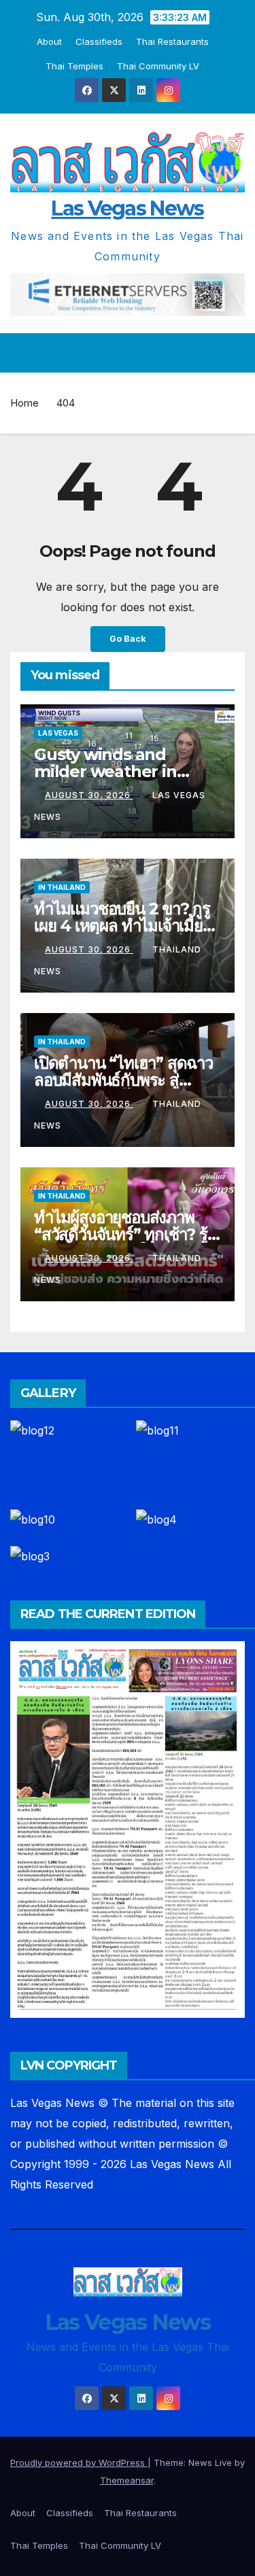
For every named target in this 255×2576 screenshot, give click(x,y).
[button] (209, 353)
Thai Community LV (158, 66)
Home (24, 403)
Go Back (128, 639)
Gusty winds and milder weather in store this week (105, 771)
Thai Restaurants (172, 41)
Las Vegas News (127, 208)
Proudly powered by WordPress (79, 2462)
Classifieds (99, 41)
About (49, 41)
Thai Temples (74, 66)
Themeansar (127, 2480)
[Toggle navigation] (234, 353)
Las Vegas (58, 733)
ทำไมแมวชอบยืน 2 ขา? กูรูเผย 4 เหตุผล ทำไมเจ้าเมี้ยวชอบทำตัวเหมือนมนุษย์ (122, 926)
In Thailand (62, 887)
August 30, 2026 (89, 795)
